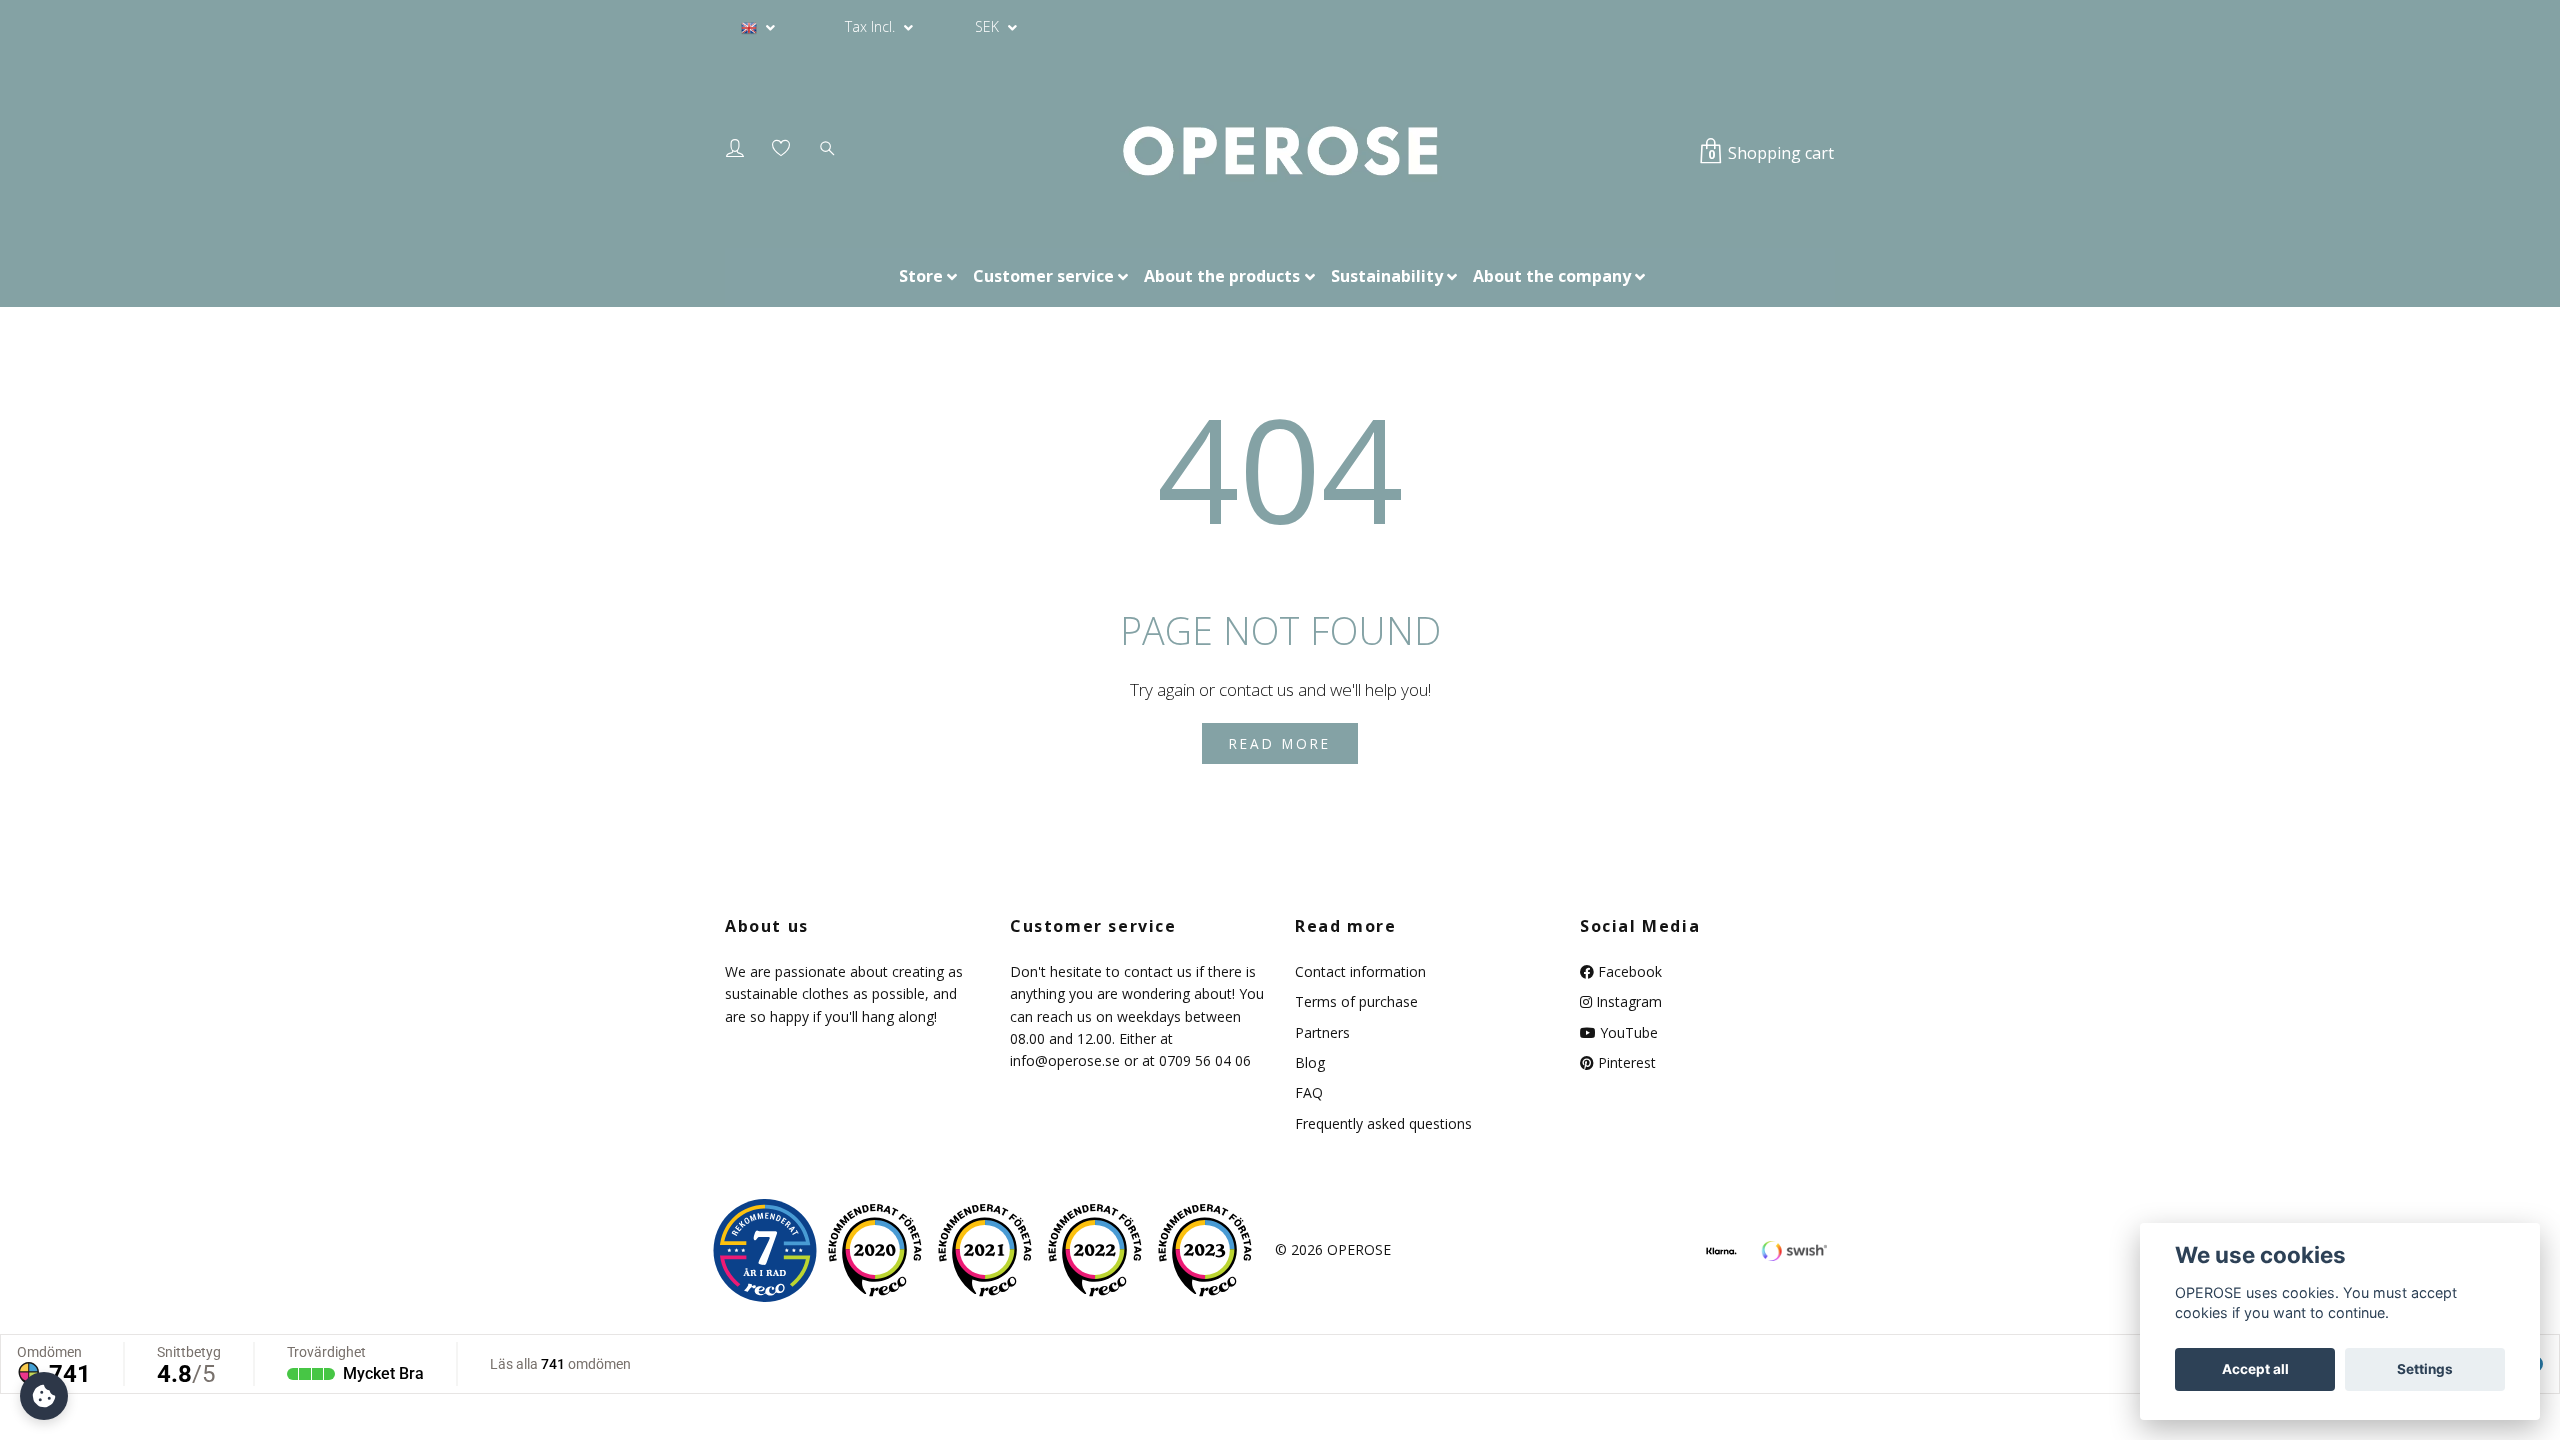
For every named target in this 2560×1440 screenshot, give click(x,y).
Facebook (1628, 971)
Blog (1310, 1062)
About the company (1552, 276)
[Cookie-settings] (44, 1396)
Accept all (2255, 1369)
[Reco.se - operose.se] (765, 1250)
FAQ (1309, 1092)
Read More (1280, 743)
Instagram (1627, 1001)
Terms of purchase (1356, 1001)
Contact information (1360, 971)
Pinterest (1625, 1062)
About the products (1222, 276)
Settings (2425, 1369)
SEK (989, 26)
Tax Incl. (872, 26)
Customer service (1043, 276)
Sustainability (1387, 276)
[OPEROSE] (1279, 152)
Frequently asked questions (1383, 1123)
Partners (1322, 1032)
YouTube (1627, 1032)
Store (921, 276)
